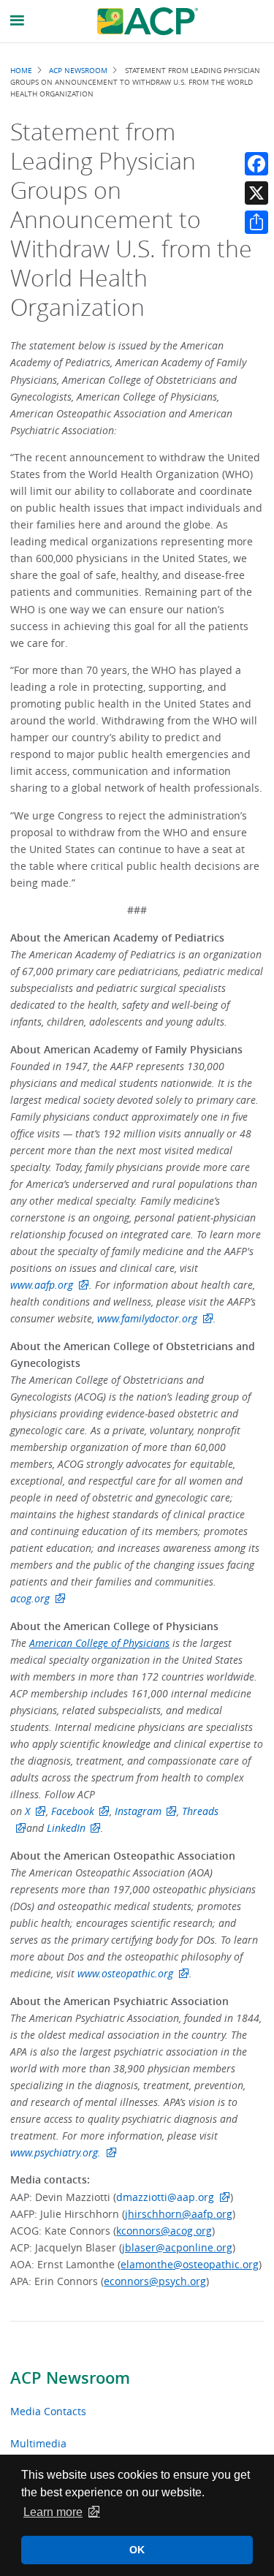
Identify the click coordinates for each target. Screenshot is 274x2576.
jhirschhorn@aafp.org (179, 2214)
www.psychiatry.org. (56, 2152)
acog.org (30, 1598)
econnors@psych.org (155, 2281)
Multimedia (38, 2443)
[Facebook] (256, 164)
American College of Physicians (99, 1643)
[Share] (256, 222)
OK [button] (137, 2550)
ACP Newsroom (70, 2378)
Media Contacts (48, 2411)
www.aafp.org (42, 1285)
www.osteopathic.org (125, 1973)
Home (21, 70)
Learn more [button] (53, 2512)
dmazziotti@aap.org (165, 2197)
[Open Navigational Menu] (18, 21)
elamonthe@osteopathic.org (190, 2264)
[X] (256, 193)
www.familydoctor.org (147, 1318)
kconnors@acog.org (164, 2231)
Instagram (138, 1811)
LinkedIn (66, 1828)
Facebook (73, 1811)
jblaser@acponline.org (177, 2247)
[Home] (148, 21)
